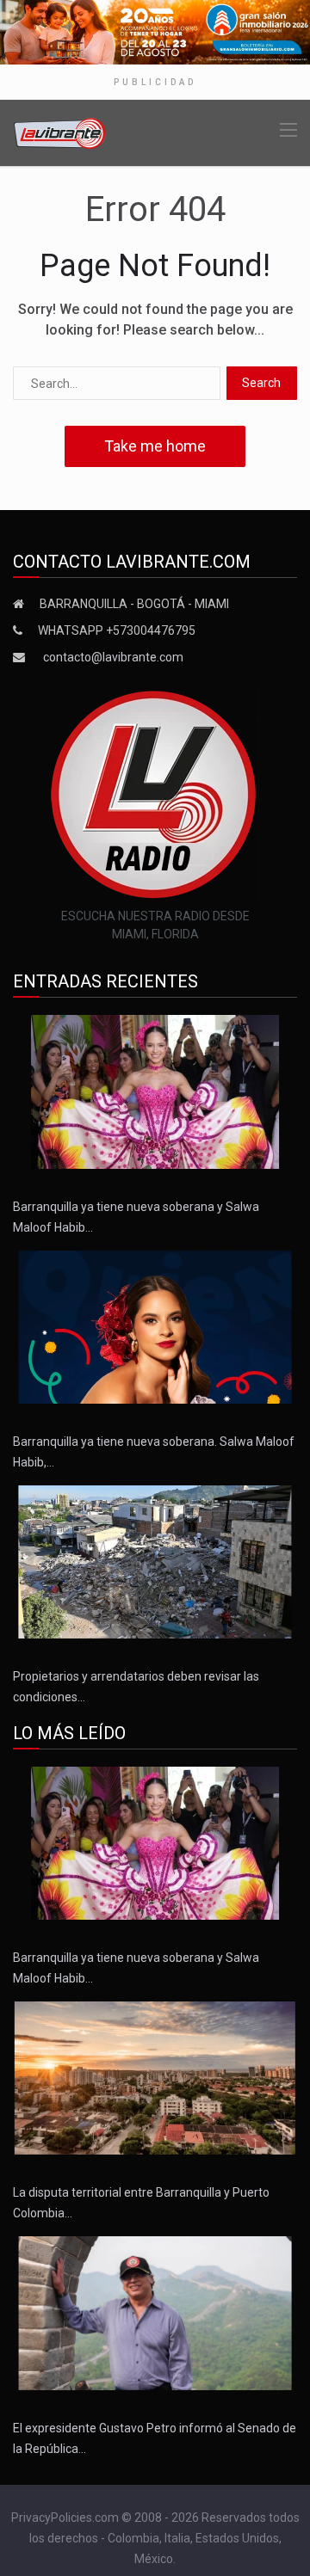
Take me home (155, 446)
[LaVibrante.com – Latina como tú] (60, 132)
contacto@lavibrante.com (113, 657)
